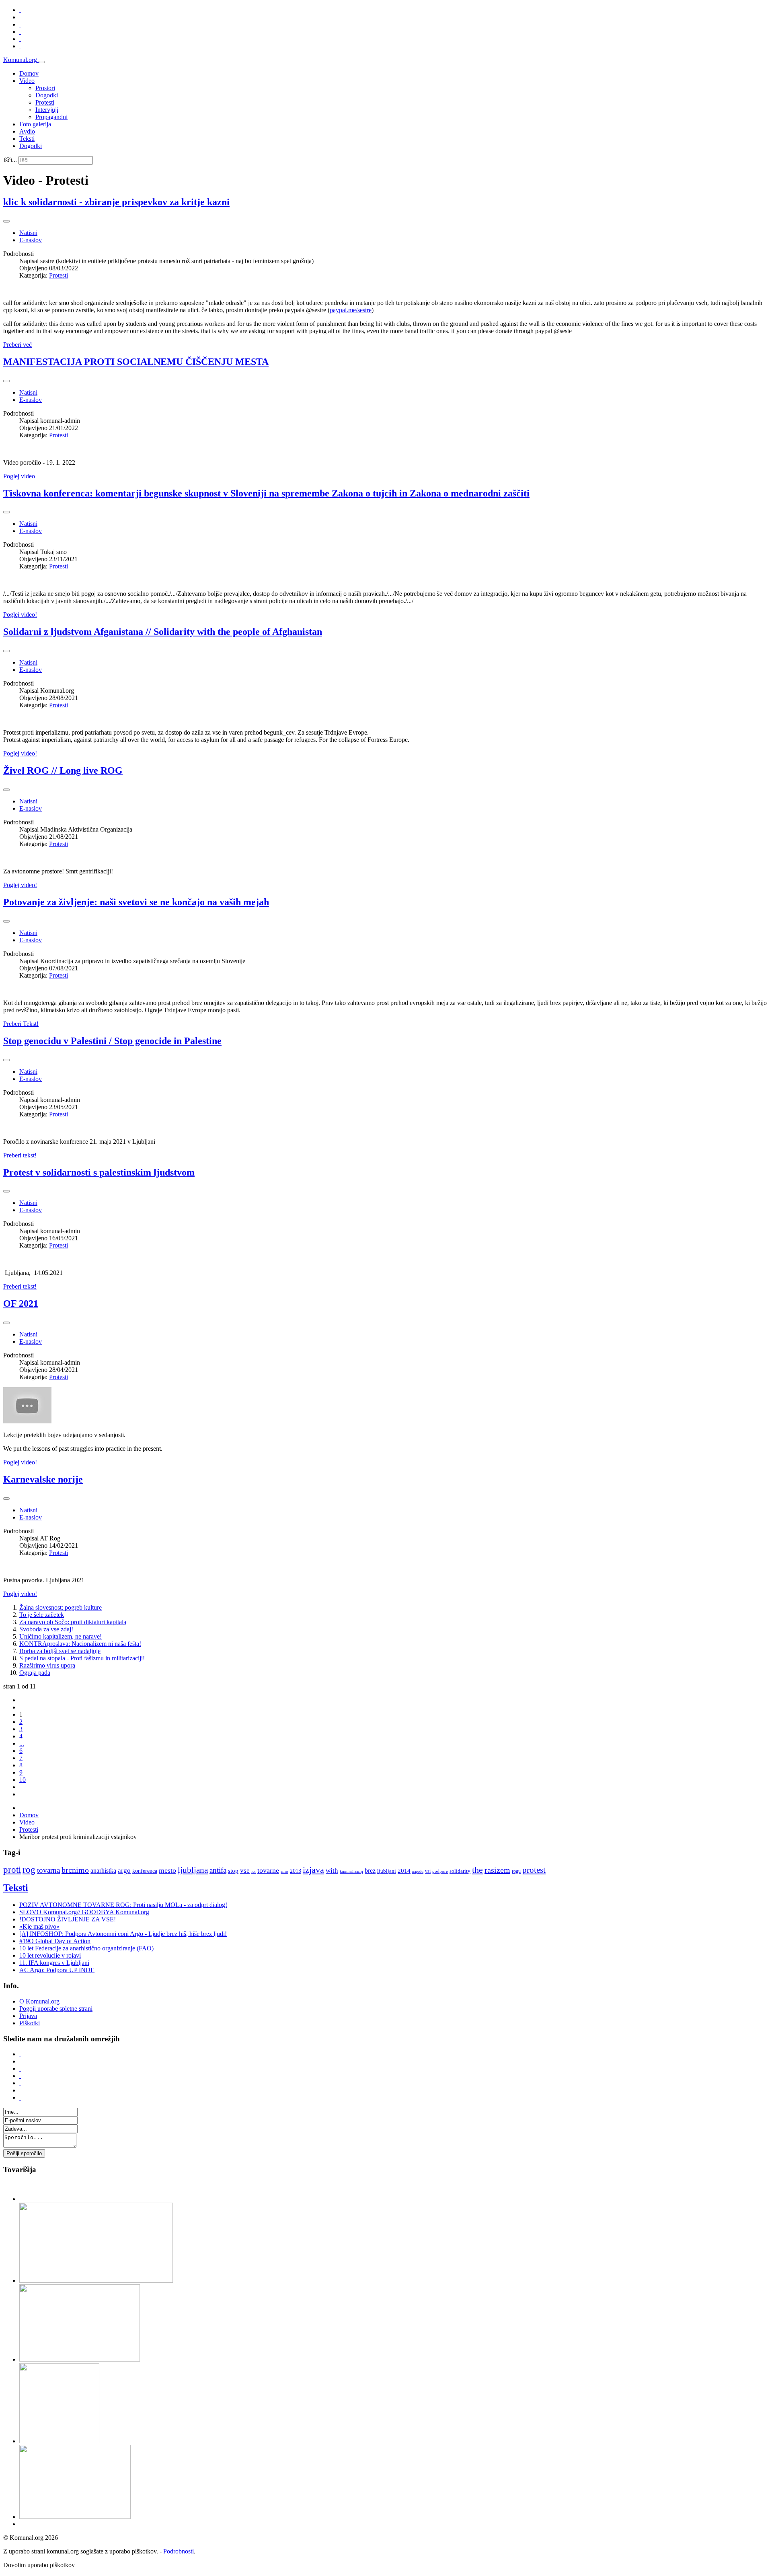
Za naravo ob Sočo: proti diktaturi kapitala (73, 1622)
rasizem (497, 1870)
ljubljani (387, 1871)
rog (29, 1870)
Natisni (28, 233)
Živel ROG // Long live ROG (63, 770)
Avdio (27, 131)
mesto (167, 1870)
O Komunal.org (39, 2001)
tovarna (48, 1870)
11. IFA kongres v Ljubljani (54, 1963)
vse (245, 1871)
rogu (516, 1871)
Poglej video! (20, 615)
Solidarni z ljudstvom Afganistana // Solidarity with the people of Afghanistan (163, 632)
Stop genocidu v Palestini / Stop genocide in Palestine (112, 1041)
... (22, 1743)
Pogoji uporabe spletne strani (56, 2009)
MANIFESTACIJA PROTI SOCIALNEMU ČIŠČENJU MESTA (136, 362)
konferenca (145, 1871)
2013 (296, 1871)
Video (27, 81)
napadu (418, 1871)
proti (12, 1870)
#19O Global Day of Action (55, 1941)
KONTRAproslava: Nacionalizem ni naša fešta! (80, 1644)
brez (370, 1871)
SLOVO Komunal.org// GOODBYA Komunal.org (84, 1912)
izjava (313, 1870)
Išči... (10, 160)
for (254, 1871)
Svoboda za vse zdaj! (46, 1629)
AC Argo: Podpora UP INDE (57, 1970)
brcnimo (75, 1870)
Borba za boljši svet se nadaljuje (60, 1651)
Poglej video (19, 476)
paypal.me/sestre (351, 310)
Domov (29, 73)
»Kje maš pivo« (39, 1926)
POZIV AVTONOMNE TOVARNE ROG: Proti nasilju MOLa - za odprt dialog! (123, 1905)
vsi (428, 1871)
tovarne (268, 1870)
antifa (218, 1870)
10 (23, 1780)
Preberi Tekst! (21, 1024)
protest (534, 1870)
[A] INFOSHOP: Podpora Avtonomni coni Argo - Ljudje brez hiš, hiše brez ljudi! (123, 1934)
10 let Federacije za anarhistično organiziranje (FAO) (86, 1948)
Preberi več (17, 345)
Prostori (45, 88)
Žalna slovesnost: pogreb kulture (61, 1607)
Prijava (28, 2016)
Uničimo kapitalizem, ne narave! (61, 1636)
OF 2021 (21, 1303)
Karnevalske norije (43, 1479)
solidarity (460, 1871)
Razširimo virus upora (47, 1665)
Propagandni (51, 117)
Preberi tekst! (20, 1155)
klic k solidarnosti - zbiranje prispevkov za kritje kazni (116, 202)
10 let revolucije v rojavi (50, 1955)
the (477, 1870)
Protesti (45, 102)
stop (233, 1871)
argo (124, 1871)
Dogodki (47, 95)
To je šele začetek (42, 1615)
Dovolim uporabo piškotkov (39, 2565)
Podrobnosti (179, 2551)
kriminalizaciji (351, 1871)
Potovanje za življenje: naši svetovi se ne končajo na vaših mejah (136, 902)
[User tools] (6, 221)
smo (284, 1871)
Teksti (27, 139)
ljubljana (193, 1870)
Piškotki (30, 2023)
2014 (404, 1871)
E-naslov (31, 240)
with (332, 1871)
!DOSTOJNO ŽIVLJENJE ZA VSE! (68, 1919)
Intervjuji (47, 110)
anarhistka (103, 1871)
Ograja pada (35, 1673)
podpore (440, 1871)
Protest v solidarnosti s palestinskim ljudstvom (99, 1172)
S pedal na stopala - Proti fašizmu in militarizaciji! (82, 1658)
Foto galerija (35, 124)
